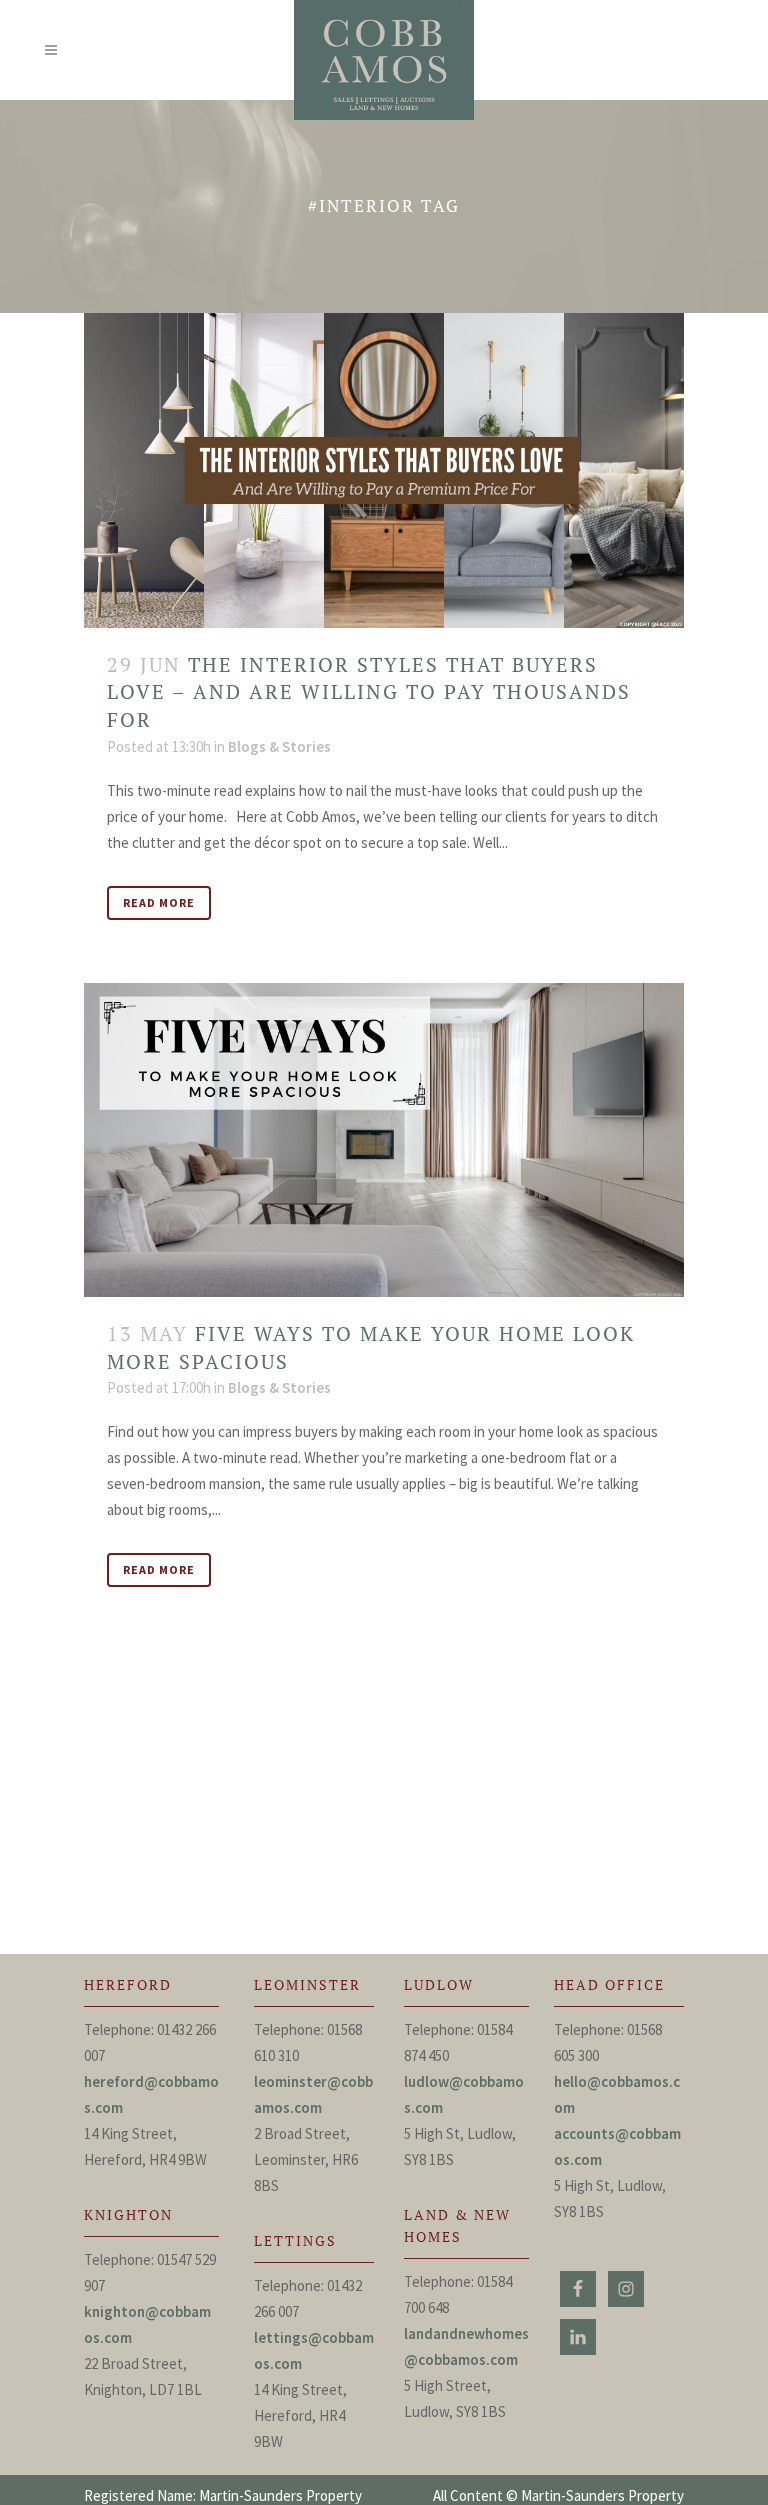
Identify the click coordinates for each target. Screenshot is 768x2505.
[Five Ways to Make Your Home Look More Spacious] (384, 1140)
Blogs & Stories (279, 746)
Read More (159, 902)
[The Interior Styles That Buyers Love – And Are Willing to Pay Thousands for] (384, 470)
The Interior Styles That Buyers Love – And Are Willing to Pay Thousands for (369, 692)
